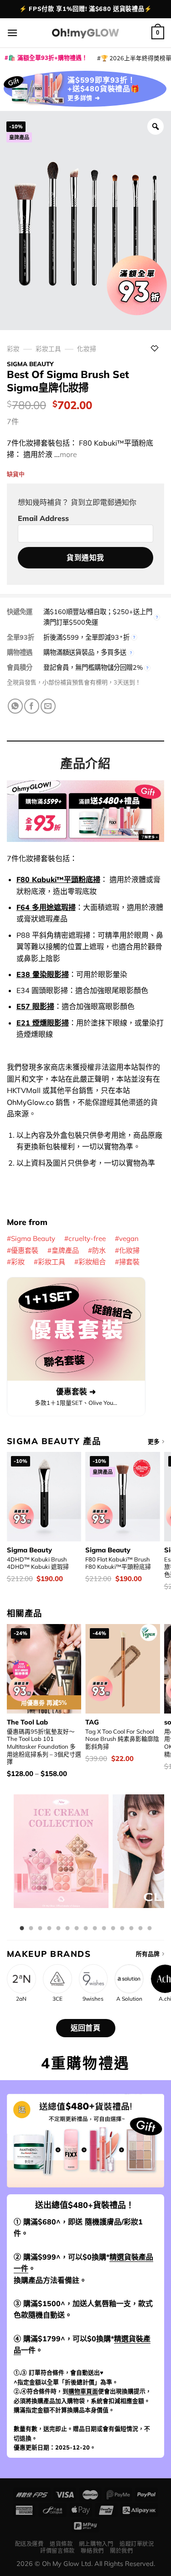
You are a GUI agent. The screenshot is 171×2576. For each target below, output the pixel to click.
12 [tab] (122, 1929)
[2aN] (21, 1979)
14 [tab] (140, 1929)
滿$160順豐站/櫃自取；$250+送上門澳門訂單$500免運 (98, 617)
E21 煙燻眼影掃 (43, 1023)
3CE (57, 1999)
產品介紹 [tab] (85, 763)
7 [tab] (77, 1929)
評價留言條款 (57, 2551)
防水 (99, 1250)
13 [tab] (131, 1929)
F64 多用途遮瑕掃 (46, 907)
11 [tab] (113, 1929)
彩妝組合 (92, 1262)
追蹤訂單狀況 (137, 2544)
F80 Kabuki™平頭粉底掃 (58, 879)
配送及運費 (29, 2544)
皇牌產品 (65, 1250)
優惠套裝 (25, 1250)
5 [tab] (58, 1929)
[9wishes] (93, 1979)
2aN (21, 1999)
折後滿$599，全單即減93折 (86, 637)
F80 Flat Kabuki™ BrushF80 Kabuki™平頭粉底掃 (118, 1563)
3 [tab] (40, 1929)
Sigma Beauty (30, 364)
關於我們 (121, 2551)
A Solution (129, 1999)
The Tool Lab (27, 1722)
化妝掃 (87, 349)
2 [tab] (31, 1929)
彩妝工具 (48, 349)
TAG (92, 1722)
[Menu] (12, 33)
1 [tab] (22, 1929)
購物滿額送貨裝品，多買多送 (85, 652)
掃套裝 (129, 1262)
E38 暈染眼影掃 (43, 974)
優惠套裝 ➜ (76, 1391)
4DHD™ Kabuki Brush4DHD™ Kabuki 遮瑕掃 (38, 1563)
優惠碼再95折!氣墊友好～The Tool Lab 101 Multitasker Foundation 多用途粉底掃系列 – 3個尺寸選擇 (44, 1747)
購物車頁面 (83, 2391)
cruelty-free (87, 1238)
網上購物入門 (96, 2544)
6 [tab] (67, 1929)
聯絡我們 (92, 2551)
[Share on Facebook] (32, 706)
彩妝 (13, 349)
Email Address (43, 518)
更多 (154, 1441)
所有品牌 (148, 1954)
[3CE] (57, 1979)
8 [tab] (86, 1929)
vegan (129, 1238)
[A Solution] (129, 1979)
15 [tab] (150, 1929)
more (68, 454)
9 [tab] (95, 1929)
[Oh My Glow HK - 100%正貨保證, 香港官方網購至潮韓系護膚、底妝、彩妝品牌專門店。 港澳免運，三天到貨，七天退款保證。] (86, 33)
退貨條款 (61, 2544)
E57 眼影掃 (35, 1006)
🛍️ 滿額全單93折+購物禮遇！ (48, 58)
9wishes (93, 1999)
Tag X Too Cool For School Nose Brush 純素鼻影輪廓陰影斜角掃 (122, 1739)
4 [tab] (49, 1929)
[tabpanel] (61, 1858)
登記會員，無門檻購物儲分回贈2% (93, 668)
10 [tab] (104, 1929)
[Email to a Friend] (48, 706)
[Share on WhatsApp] (15, 706)
